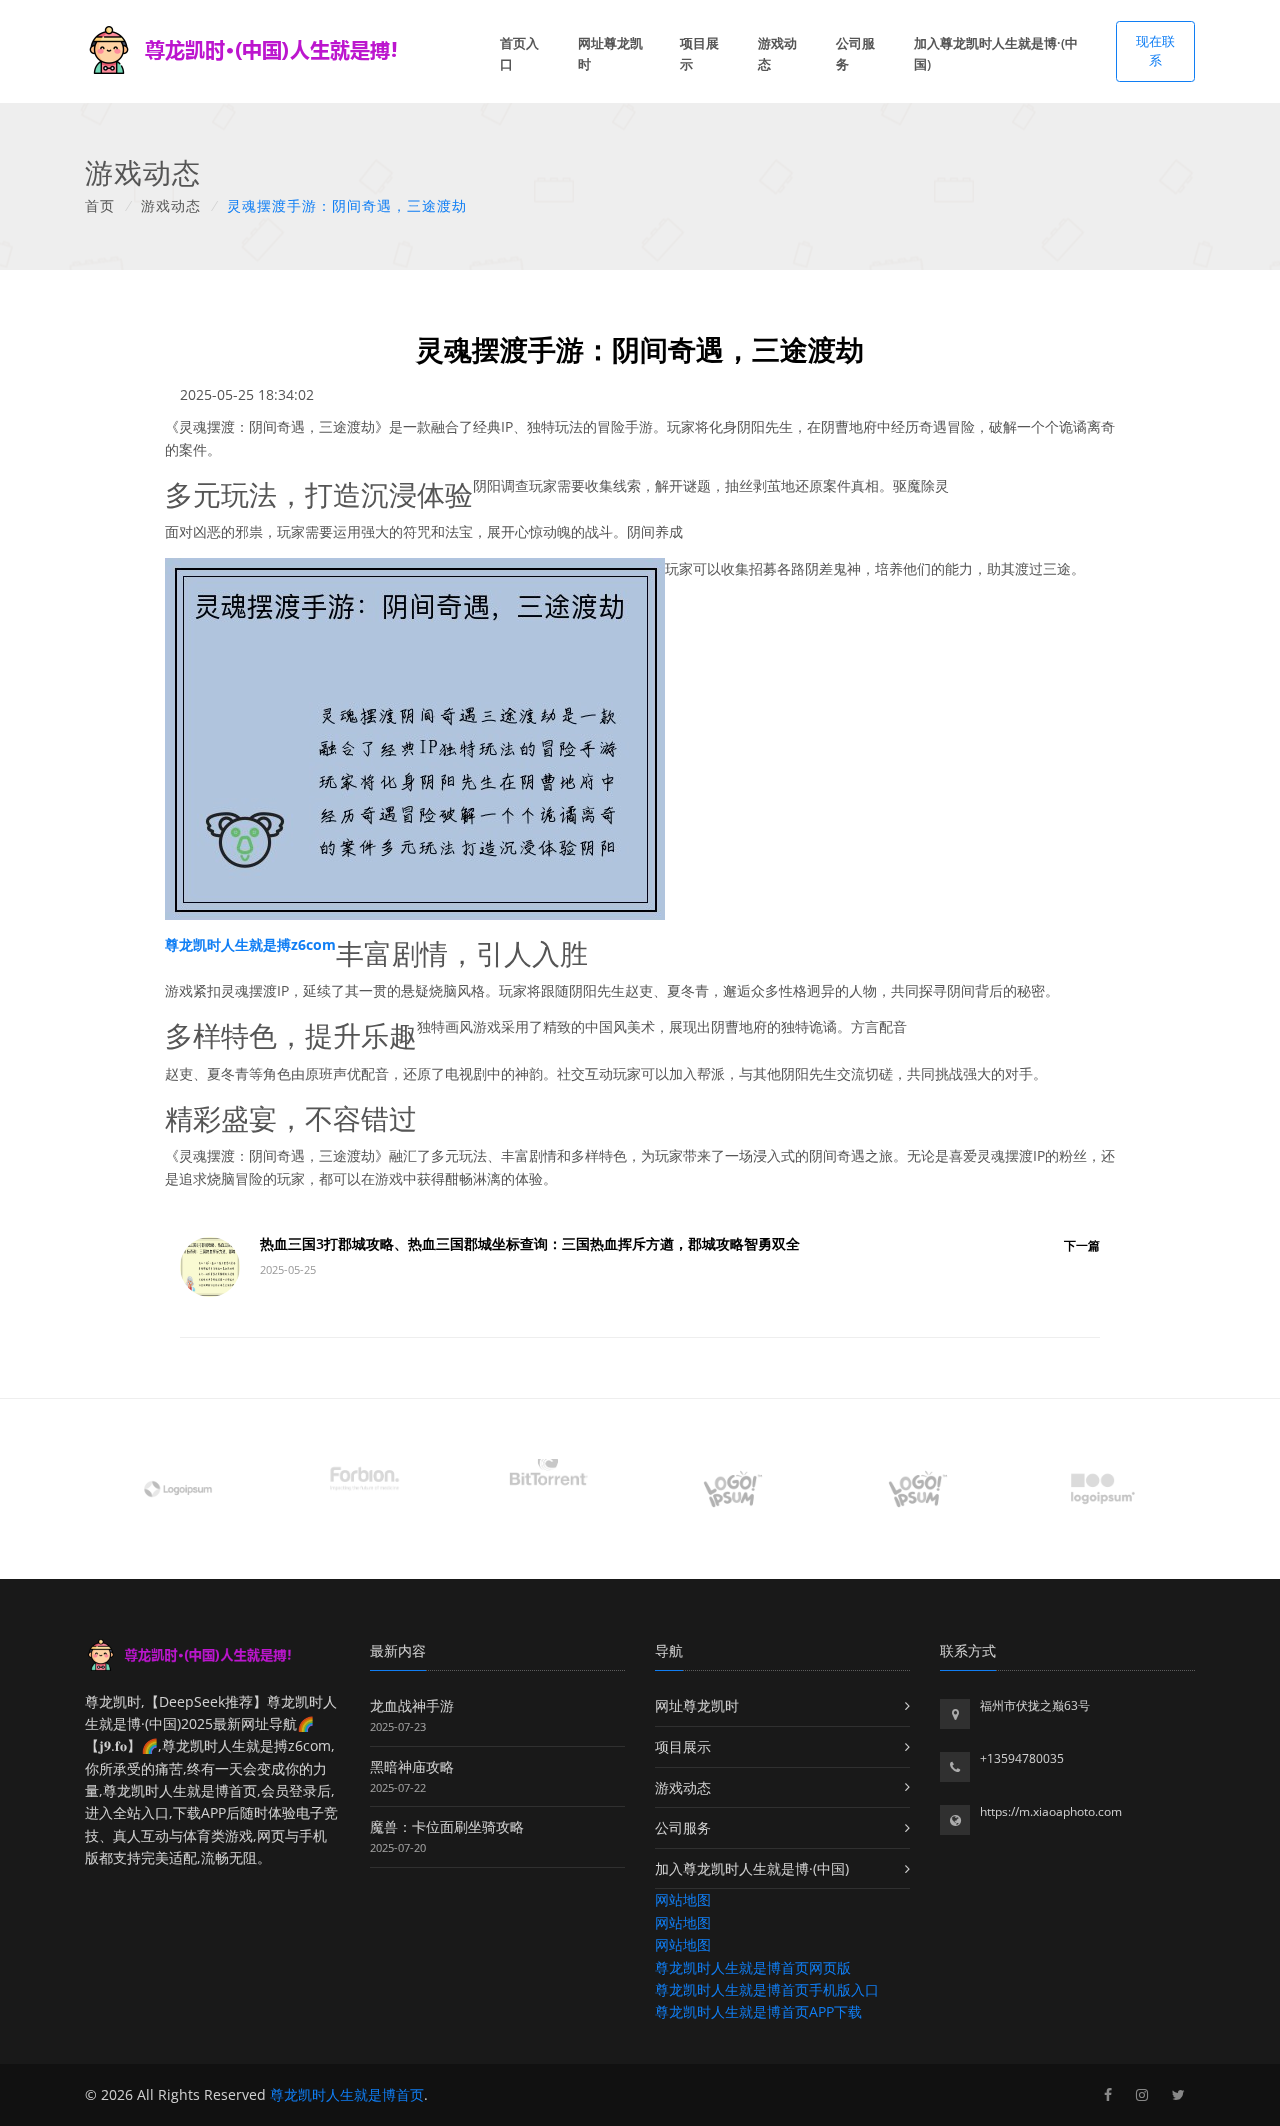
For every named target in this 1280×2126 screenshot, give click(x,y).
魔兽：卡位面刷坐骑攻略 (447, 1826)
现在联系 (1155, 51)
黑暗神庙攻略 (412, 1766)
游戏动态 (777, 53)
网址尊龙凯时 (610, 53)
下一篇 (1082, 1245)
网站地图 (683, 1899)
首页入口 (519, 53)
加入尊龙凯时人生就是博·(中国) (996, 53)
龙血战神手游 (412, 1705)
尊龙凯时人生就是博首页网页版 (753, 1967)
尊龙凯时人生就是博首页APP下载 (758, 2011)
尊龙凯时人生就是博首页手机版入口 (767, 1989)
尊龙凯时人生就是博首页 (347, 2094)
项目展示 (699, 53)
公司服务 (855, 53)
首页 (100, 205)
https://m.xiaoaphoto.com (1051, 1811)
